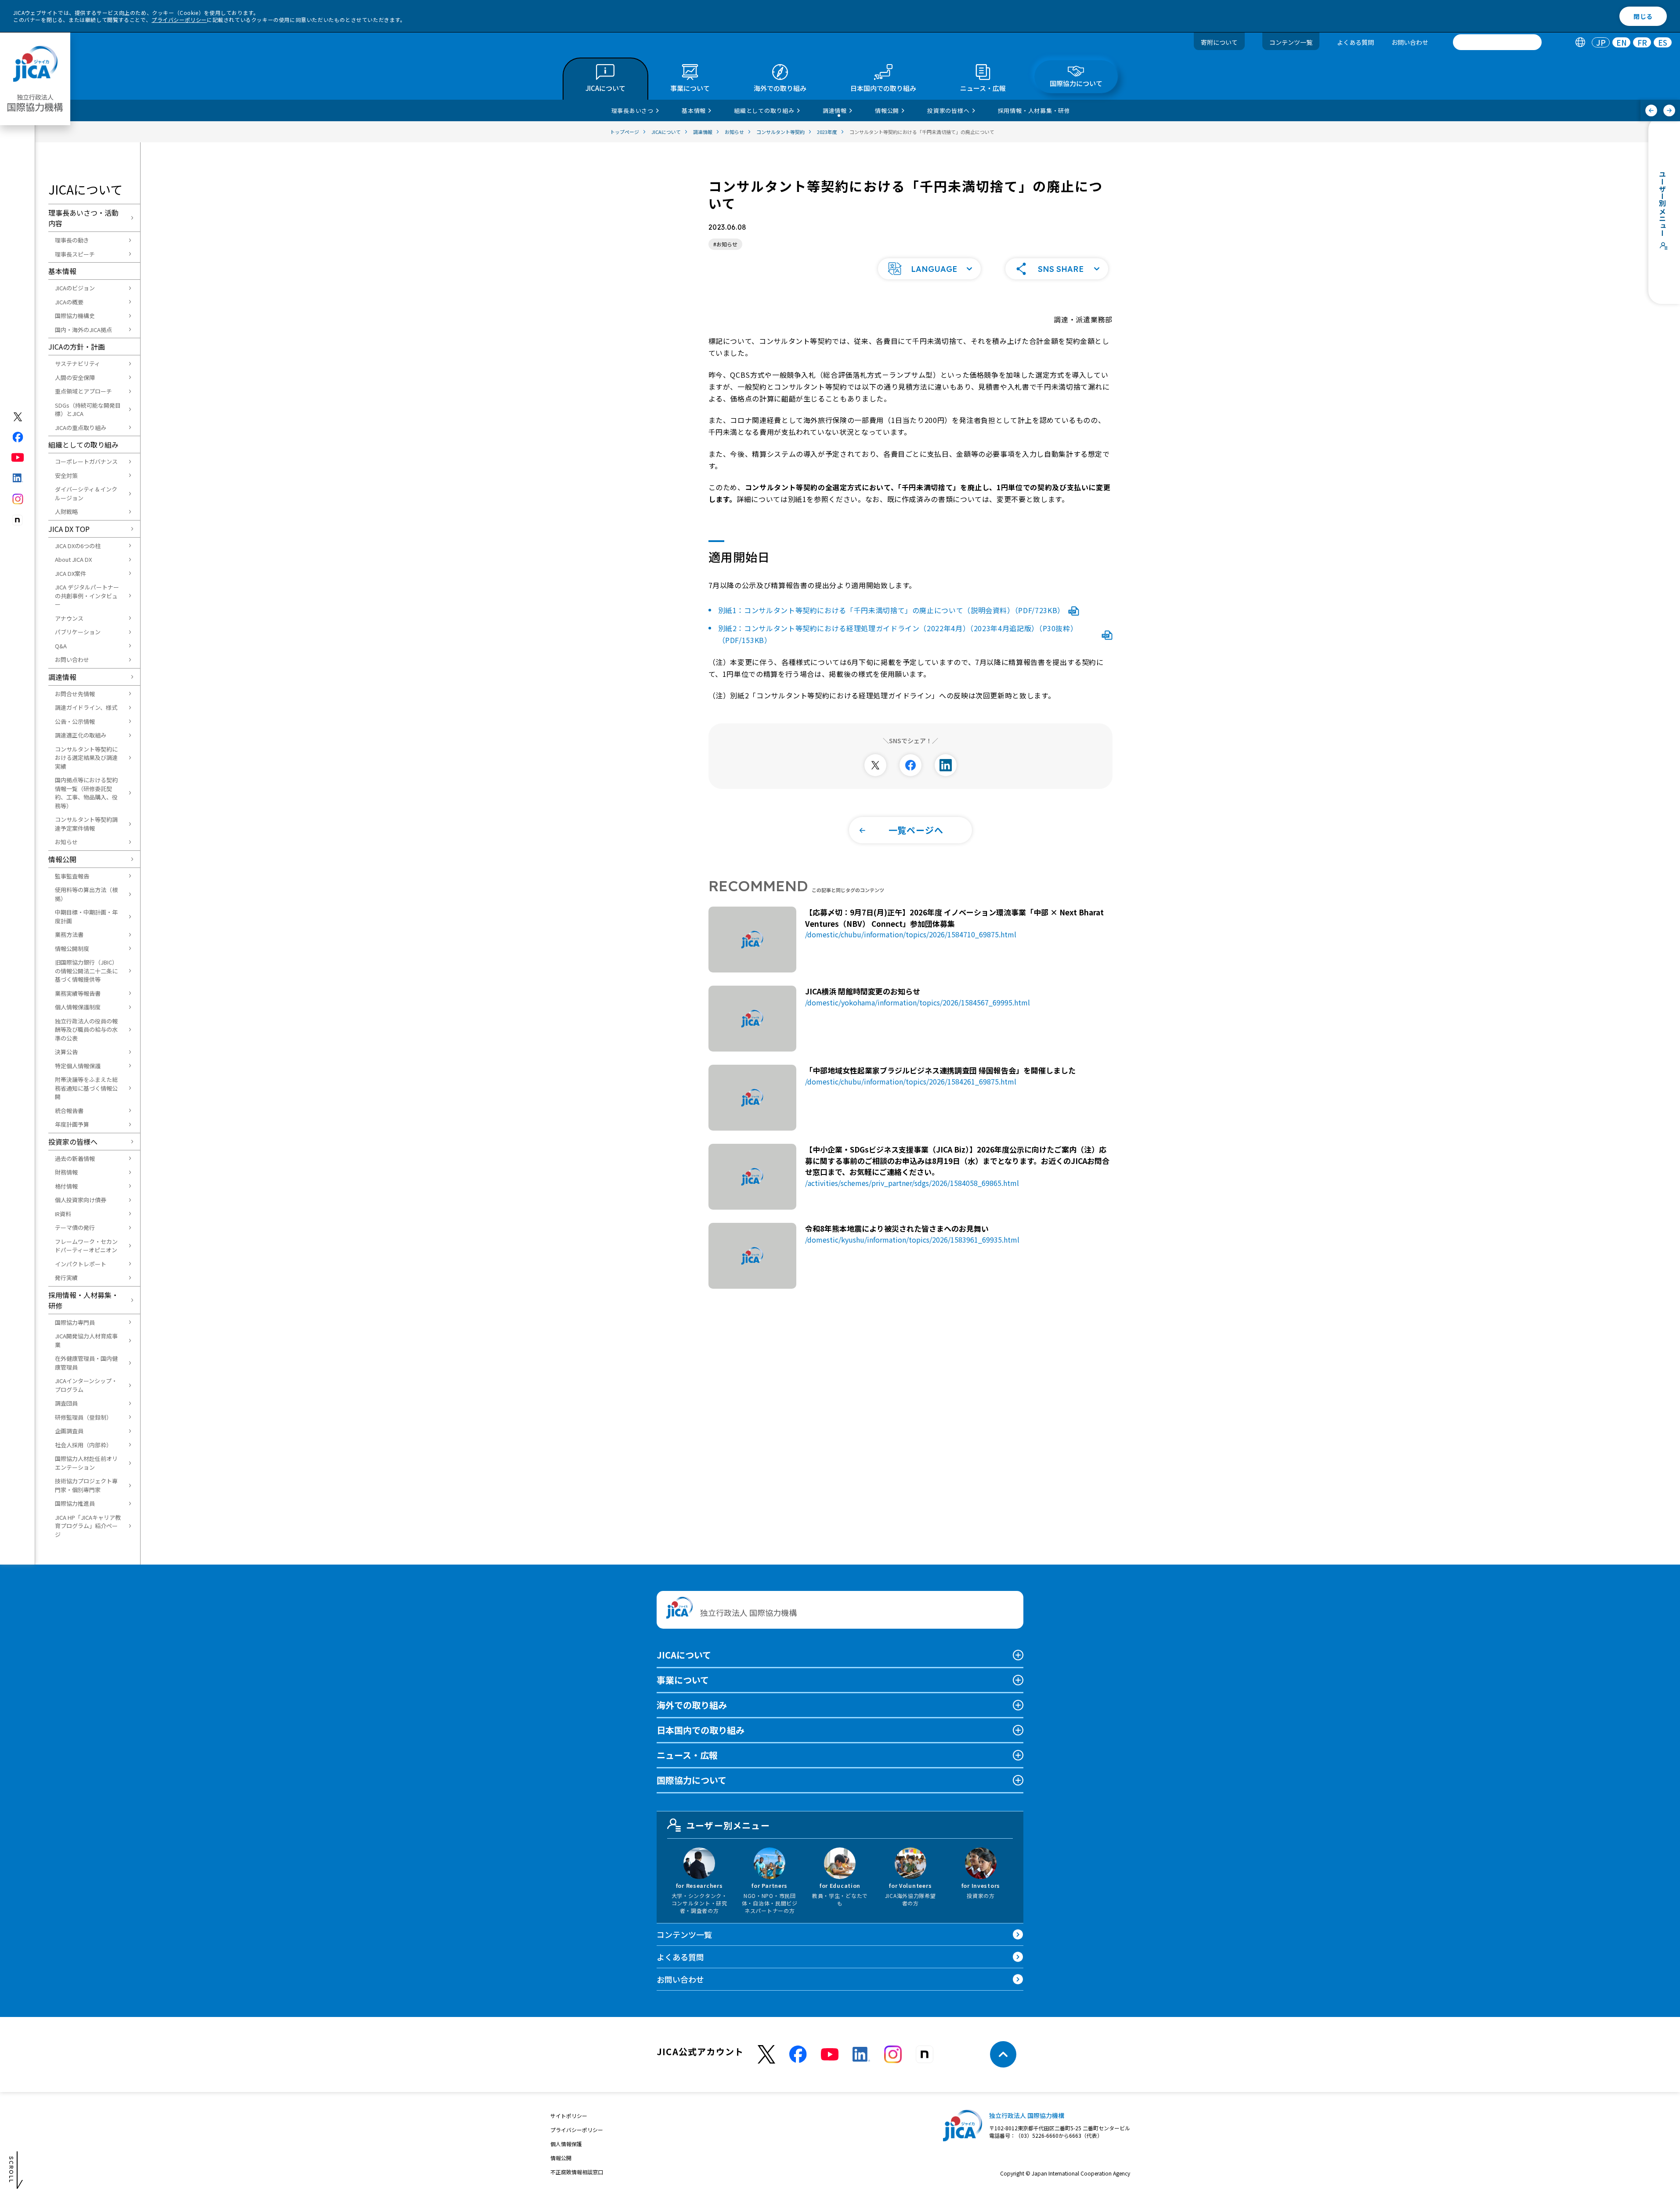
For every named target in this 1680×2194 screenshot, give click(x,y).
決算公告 (66, 1052)
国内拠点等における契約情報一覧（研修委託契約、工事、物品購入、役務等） (86, 793)
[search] (1497, 42)
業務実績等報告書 (78, 993)
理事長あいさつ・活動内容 (83, 218)
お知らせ (66, 842)
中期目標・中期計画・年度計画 (86, 916)
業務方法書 (69, 934)
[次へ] (1669, 110)
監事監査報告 (72, 876)
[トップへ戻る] (1003, 2054)
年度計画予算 (72, 1124)
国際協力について (692, 1780)
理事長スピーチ (75, 254)
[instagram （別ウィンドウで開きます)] (893, 2054)
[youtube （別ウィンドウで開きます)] (830, 2055)
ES (1663, 42)
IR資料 (63, 1214)
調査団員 (66, 1403)
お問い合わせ (1410, 42)
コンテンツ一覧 (1291, 42)
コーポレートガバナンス (86, 461)
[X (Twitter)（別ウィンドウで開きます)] (18, 417)
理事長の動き (72, 240)
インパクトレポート (81, 1264)
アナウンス (69, 618)
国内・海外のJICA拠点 (83, 330)
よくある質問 (1355, 42)
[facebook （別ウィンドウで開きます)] (798, 2054)
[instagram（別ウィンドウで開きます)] (18, 499)
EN (1622, 42)
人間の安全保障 (75, 378)
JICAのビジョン (75, 288)
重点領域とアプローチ (83, 391)
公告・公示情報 (75, 721)
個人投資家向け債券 (81, 1200)
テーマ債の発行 (75, 1227)
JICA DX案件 (70, 573)
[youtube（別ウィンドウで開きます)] (18, 457)
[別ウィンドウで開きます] (875, 765)
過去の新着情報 (75, 1158)
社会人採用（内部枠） (83, 1445)
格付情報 (66, 1186)
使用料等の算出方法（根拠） (86, 894)
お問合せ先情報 (75, 694)
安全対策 (66, 475)
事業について (683, 1680)
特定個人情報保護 (78, 1066)
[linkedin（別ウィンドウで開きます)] (18, 478)
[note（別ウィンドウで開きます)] (18, 520)
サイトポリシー (569, 2116)
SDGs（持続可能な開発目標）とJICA (88, 410)
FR (1642, 42)
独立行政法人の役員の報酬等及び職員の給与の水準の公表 (86, 1030)
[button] (929, 269)
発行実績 (66, 1278)
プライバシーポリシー (179, 20)
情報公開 (62, 859)
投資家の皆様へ (73, 1142)
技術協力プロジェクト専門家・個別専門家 (86, 1485)
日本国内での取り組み (701, 1730)
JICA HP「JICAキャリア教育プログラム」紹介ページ (88, 1526)
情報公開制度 (72, 949)
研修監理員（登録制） (83, 1417)
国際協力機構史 (75, 316)
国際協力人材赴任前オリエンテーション (86, 1463)
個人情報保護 (566, 2144)
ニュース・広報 (687, 1755)
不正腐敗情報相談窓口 (577, 2172)
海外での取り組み (692, 1705)
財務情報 (66, 1172)
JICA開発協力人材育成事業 (86, 1340)
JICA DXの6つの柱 (78, 546)
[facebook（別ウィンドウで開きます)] (18, 437)
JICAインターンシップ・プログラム (86, 1385)
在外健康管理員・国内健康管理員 (86, 1363)
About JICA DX (73, 559)
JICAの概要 (69, 302)
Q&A (61, 646)
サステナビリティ (78, 363)
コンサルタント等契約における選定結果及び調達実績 (86, 758)
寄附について (1219, 42)
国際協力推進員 (75, 1503)
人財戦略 (66, 511)
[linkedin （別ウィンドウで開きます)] (861, 2054)
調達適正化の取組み (81, 735)
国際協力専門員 (75, 1322)
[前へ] (1651, 110)
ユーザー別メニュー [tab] (728, 1825)
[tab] (1580, 42)
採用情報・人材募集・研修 (83, 1300)
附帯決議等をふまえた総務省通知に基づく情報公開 (86, 1088)
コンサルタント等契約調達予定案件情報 (86, 824)
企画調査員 (69, 1431)
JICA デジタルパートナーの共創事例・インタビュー (87, 596)
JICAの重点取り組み (81, 428)
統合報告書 (69, 1111)
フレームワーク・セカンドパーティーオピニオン (86, 1246)
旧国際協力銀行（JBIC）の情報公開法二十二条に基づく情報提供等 (86, 971)
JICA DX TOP (69, 529)
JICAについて (684, 1655)
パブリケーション (78, 632)
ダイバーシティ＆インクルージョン (86, 493)
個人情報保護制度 (78, 1007)
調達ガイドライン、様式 (86, 707)
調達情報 (62, 677)
